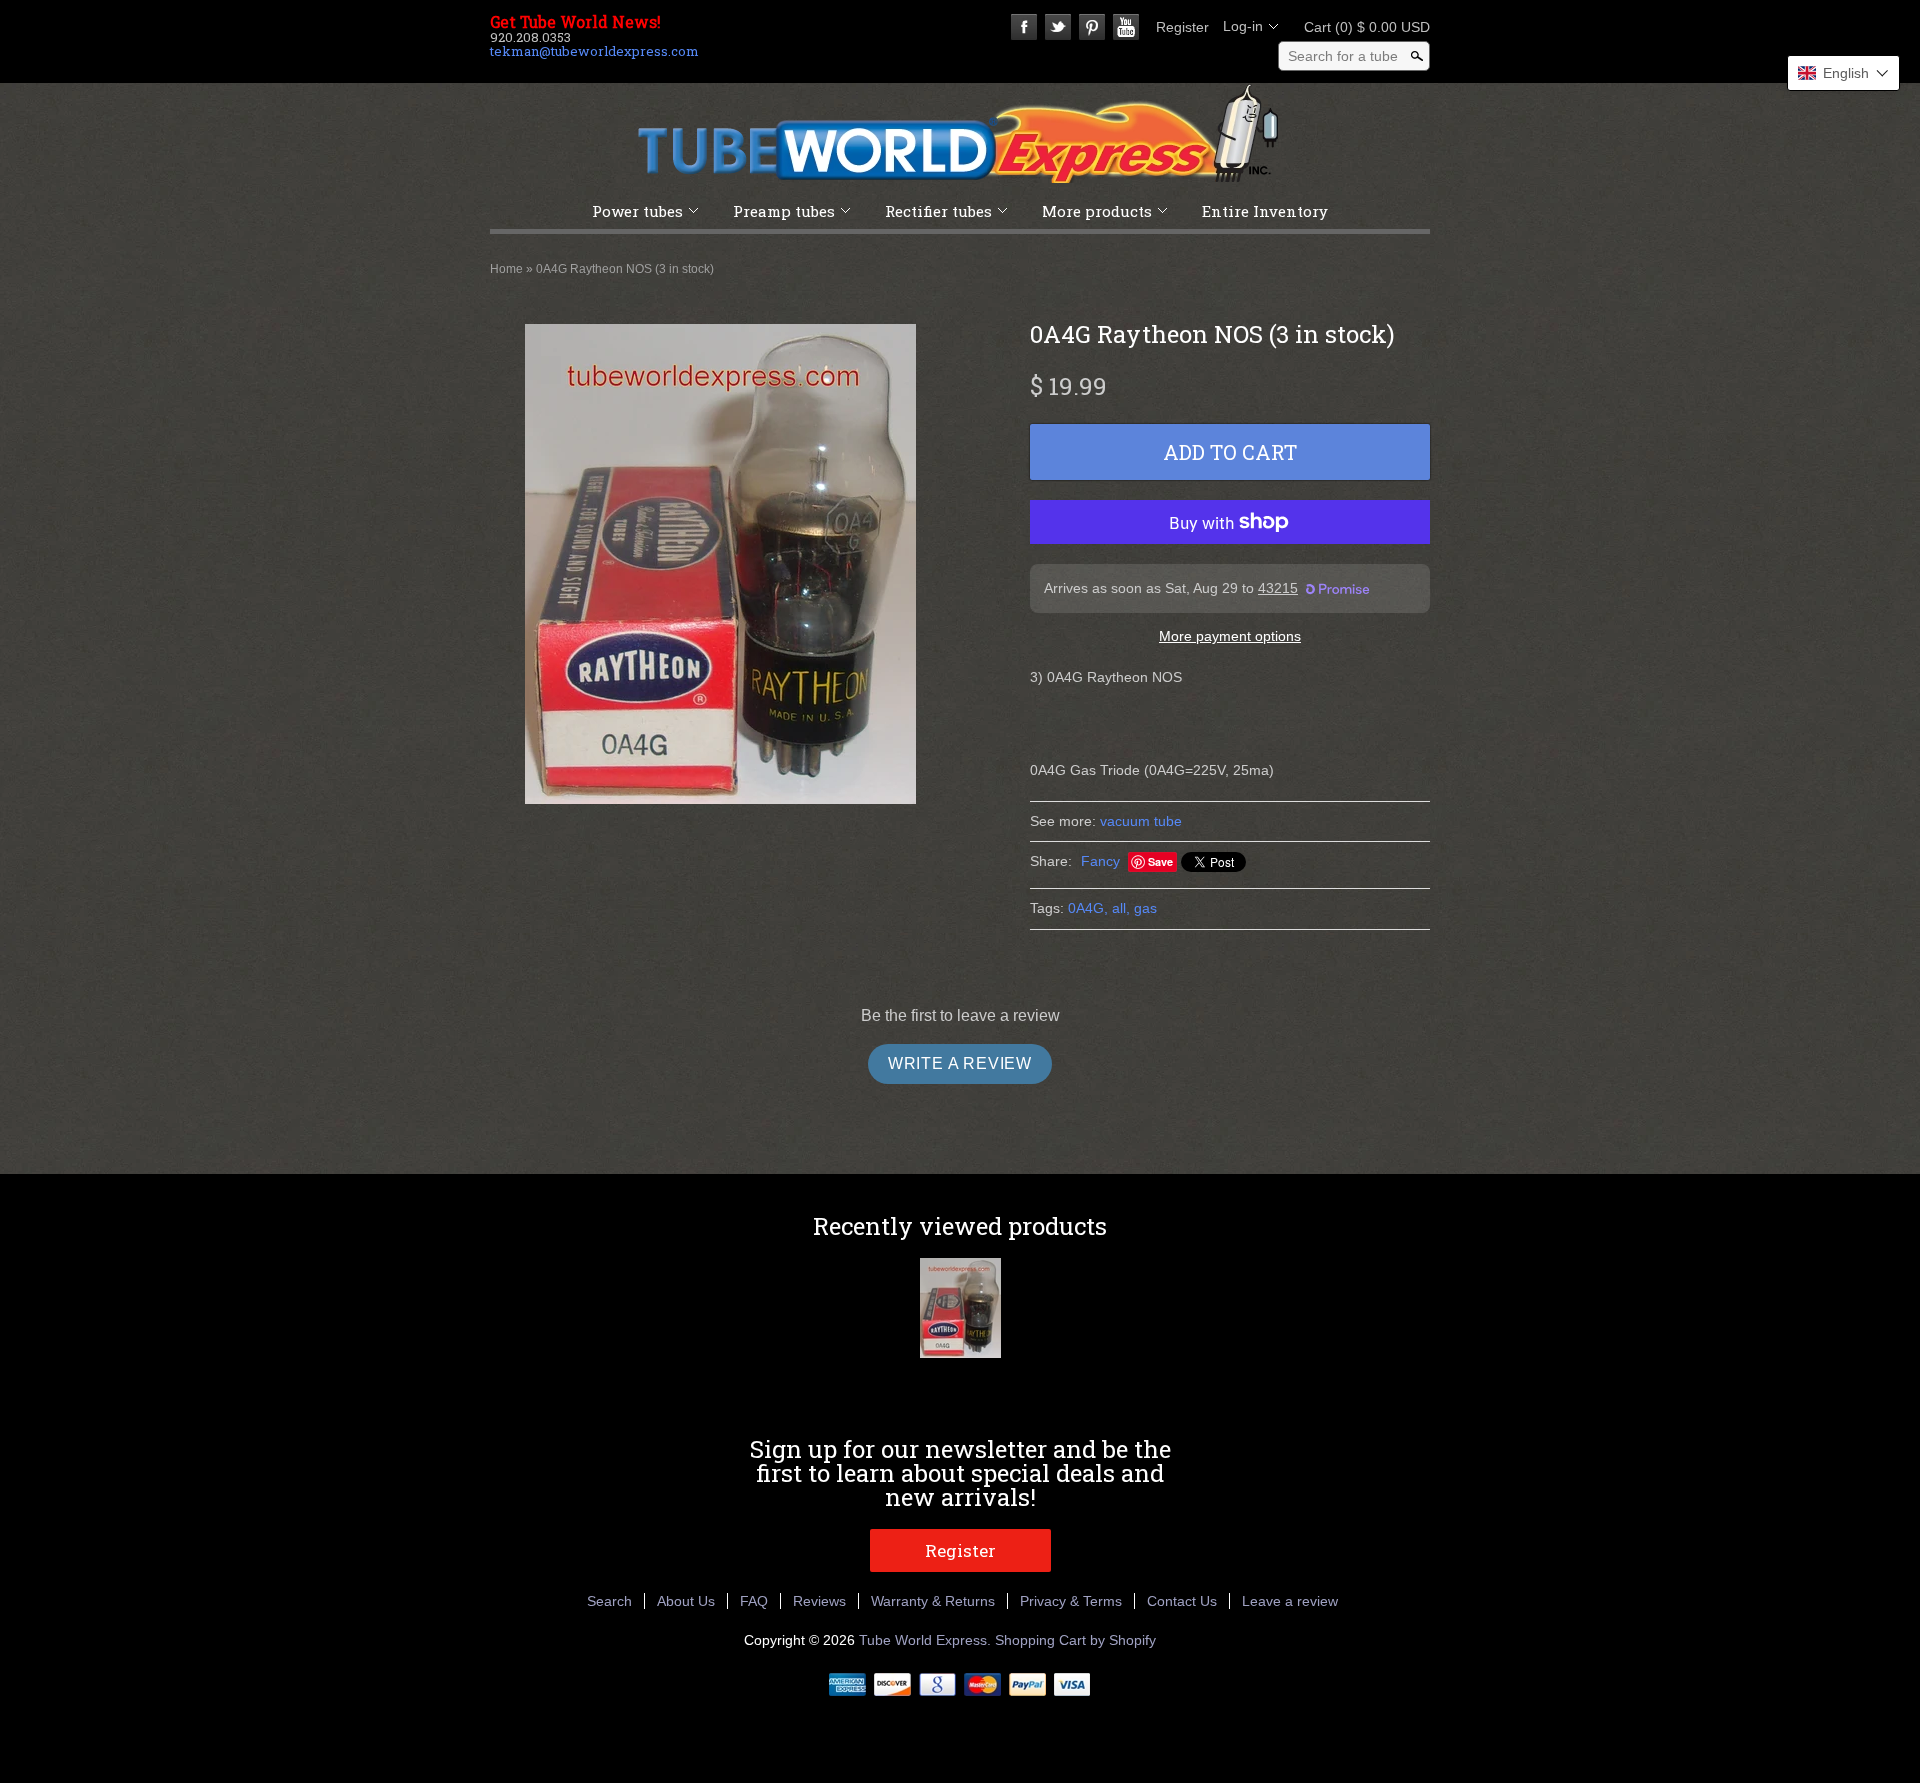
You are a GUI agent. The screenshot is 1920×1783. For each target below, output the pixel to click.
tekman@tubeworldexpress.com (594, 51)
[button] (1843, 73)
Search (609, 1601)
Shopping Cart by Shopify (1075, 1640)
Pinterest (1092, 27)
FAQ (754, 1601)
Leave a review (1290, 1601)
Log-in (1243, 26)
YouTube (1126, 27)
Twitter (1058, 27)
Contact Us (1182, 1601)
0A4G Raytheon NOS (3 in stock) (625, 269)
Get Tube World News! (575, 22)
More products (1097, 211)
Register (1182, 27)
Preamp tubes (784, 211)
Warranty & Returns (933, 1601)
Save (1160, 861)
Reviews (819, 1601)
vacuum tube (1141, 821)
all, (1121, 908)
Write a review (960, 1063)
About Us (686, 1601)
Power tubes (637, 211)
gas (1145, 908)
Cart (1361, 27)
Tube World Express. (927, 1640)
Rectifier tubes (938, 211)
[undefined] (720, 567)
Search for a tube (1343, 56)
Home (506, 269)
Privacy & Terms (1071, 1601)
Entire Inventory (1265, 211)
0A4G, (1088, 908)
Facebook (1024, 27)
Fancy (1100, 861)
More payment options (1230, 636)
